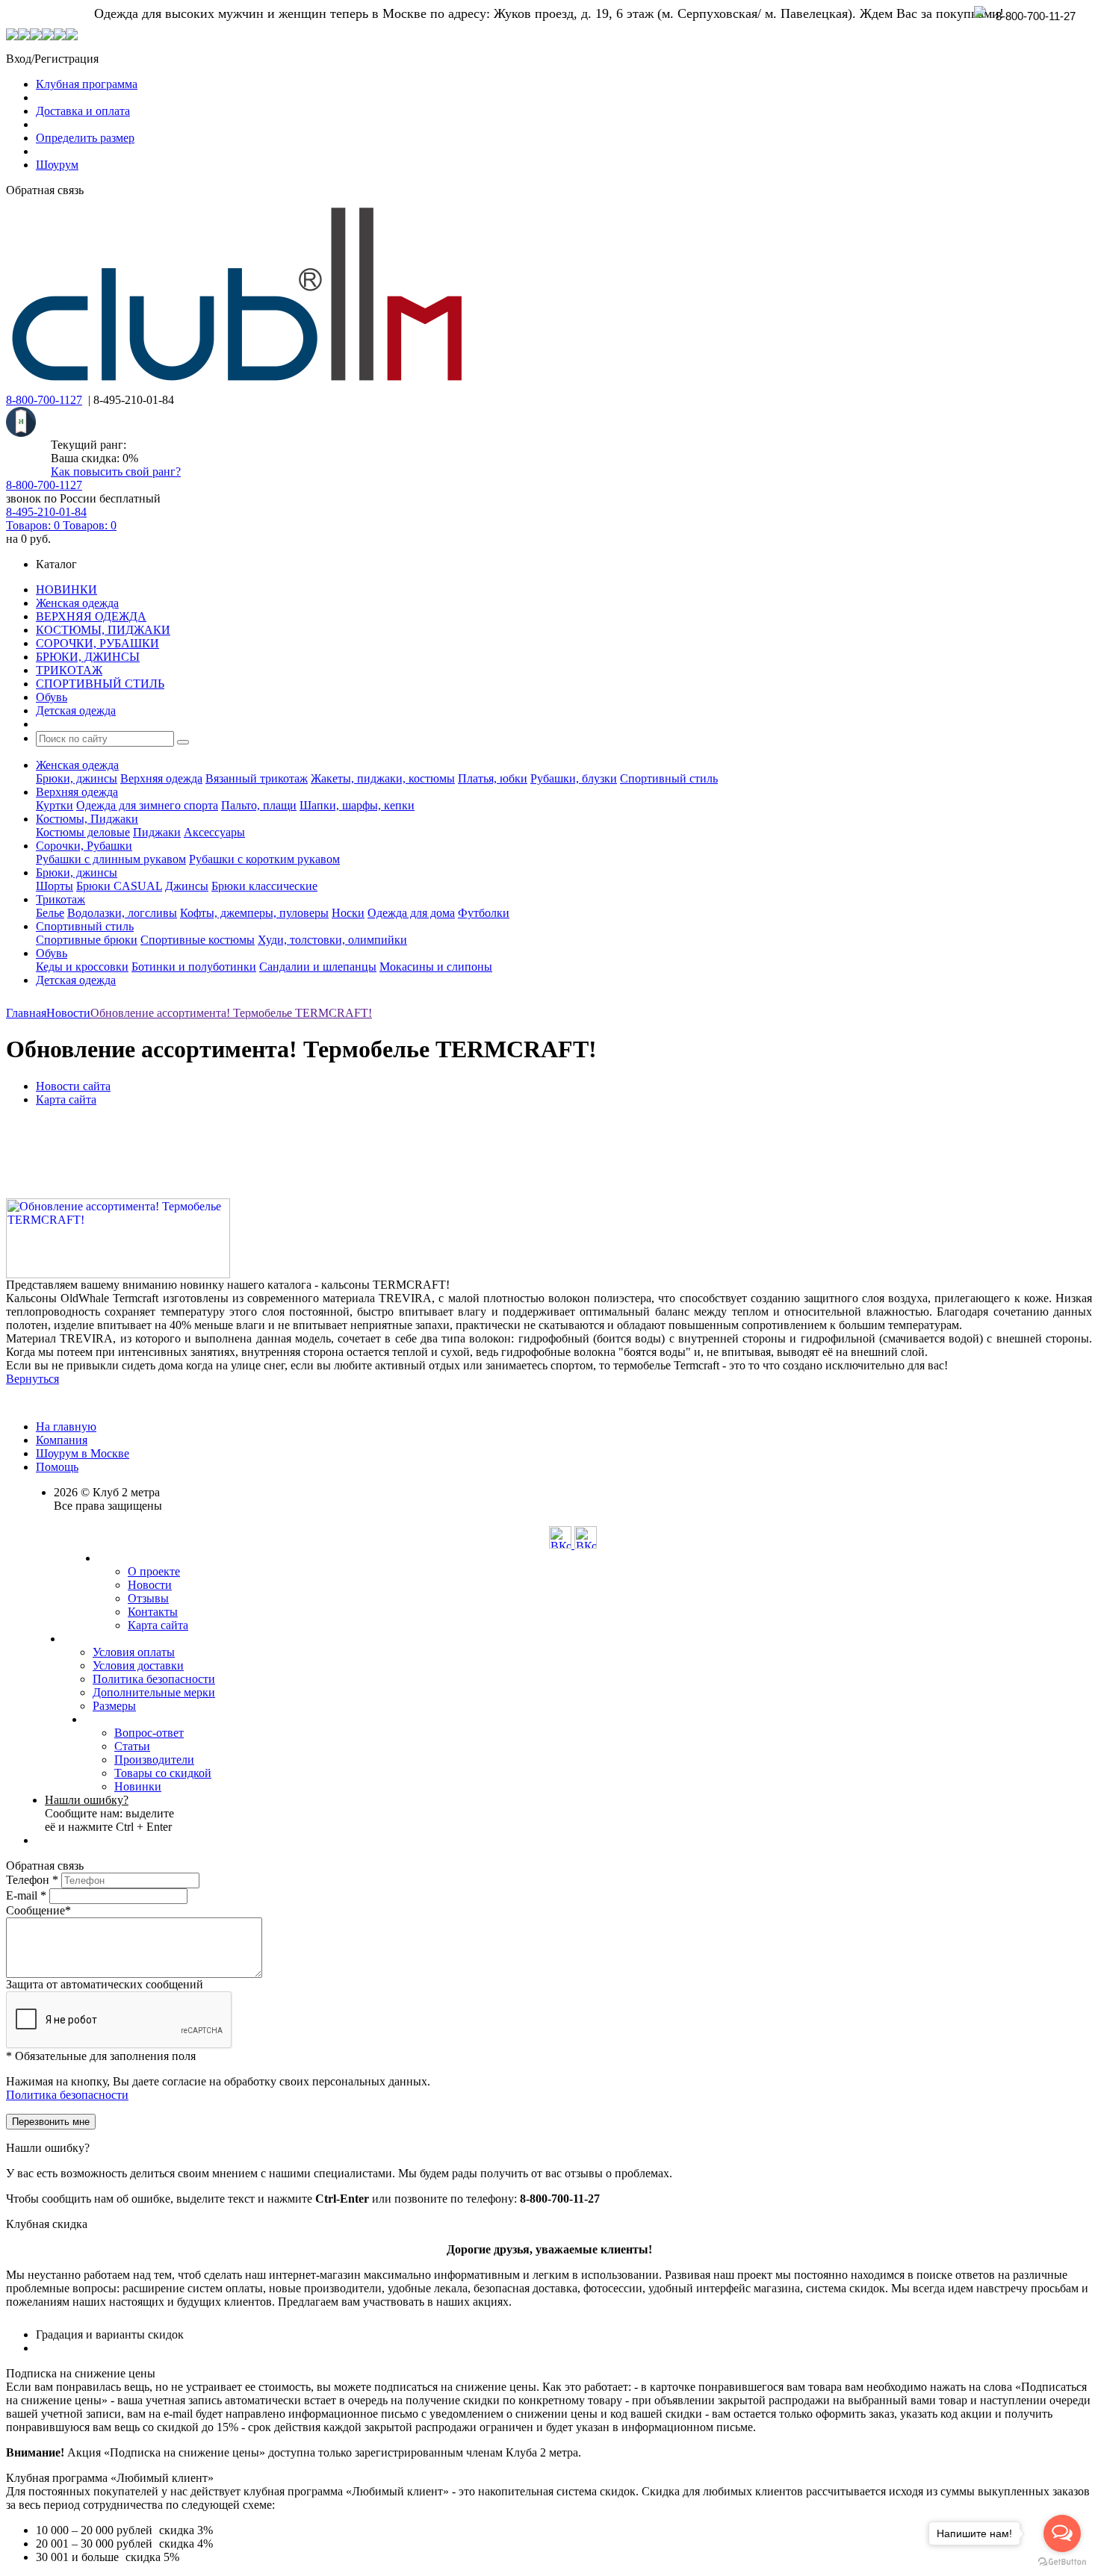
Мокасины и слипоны (436, 967)
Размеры (114, 1706)
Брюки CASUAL (119, 886)
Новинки (138, 1786)
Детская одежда (76, 710)
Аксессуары (214, 832)
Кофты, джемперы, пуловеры (254, 913)
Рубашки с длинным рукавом (111, 859)
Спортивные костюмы (198, 940)
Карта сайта (158, 1625)
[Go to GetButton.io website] (1062, 2561)
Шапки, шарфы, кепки (357, 805)
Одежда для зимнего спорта (147, 805)
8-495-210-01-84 (46, 512)
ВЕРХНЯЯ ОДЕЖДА (91, 616)
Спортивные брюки (87, 940)
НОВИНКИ (66, 589)
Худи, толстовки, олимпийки (332, 940)
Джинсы (187, 886)
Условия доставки (138, 1665)
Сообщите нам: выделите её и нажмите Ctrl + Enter (109, 1813)
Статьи (132, 1746)
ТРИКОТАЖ (69, 670)
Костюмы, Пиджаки (87, 819)
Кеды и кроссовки (82, 967)
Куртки (55, 805)
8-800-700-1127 (44, 400)
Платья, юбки (493, 778)
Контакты (153, 1612)
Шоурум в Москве (83, 1453)
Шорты (55, 886)
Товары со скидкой (163, 1773)
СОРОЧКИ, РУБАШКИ (97, 643)
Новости (150, 1585)
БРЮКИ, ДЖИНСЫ (88, 657)
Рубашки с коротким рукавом (264, 859)
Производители (154, 1760)
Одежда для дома (411, 913)
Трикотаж (61, 899)
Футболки (484, 913)
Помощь (57, 1467)
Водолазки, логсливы (122, 913)
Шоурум (57, 165)
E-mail (26, 1895)
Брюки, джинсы (77, 778)
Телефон (32, 1880)
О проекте (154, 1571)
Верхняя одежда (161, 778)
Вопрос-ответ (149, 1733)
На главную (66, 1427)
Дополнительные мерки (154, 1692)
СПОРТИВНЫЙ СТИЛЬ (100, 684)
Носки (348, 913)
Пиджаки (157, 832)
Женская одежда (77, 603)
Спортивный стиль (669, 778)
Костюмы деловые (83, 832)
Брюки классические (264, 886)
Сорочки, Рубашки (84, 846)
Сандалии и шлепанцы (318, 967)
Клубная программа (87, 84)
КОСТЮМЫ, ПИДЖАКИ (103, 630)
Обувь (52, 697)
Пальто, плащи (259, 805)
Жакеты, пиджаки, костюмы (383, 778)
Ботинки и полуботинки (194, 967)
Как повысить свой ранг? (116, 472)
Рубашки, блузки (574, 778)
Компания (62, 1440)
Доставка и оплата (83, 111)
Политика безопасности (154, 1679)
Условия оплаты (134, 1652)
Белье (50, 913)
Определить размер (85, 138)
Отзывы (148, 1598)
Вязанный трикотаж (257, 778)
